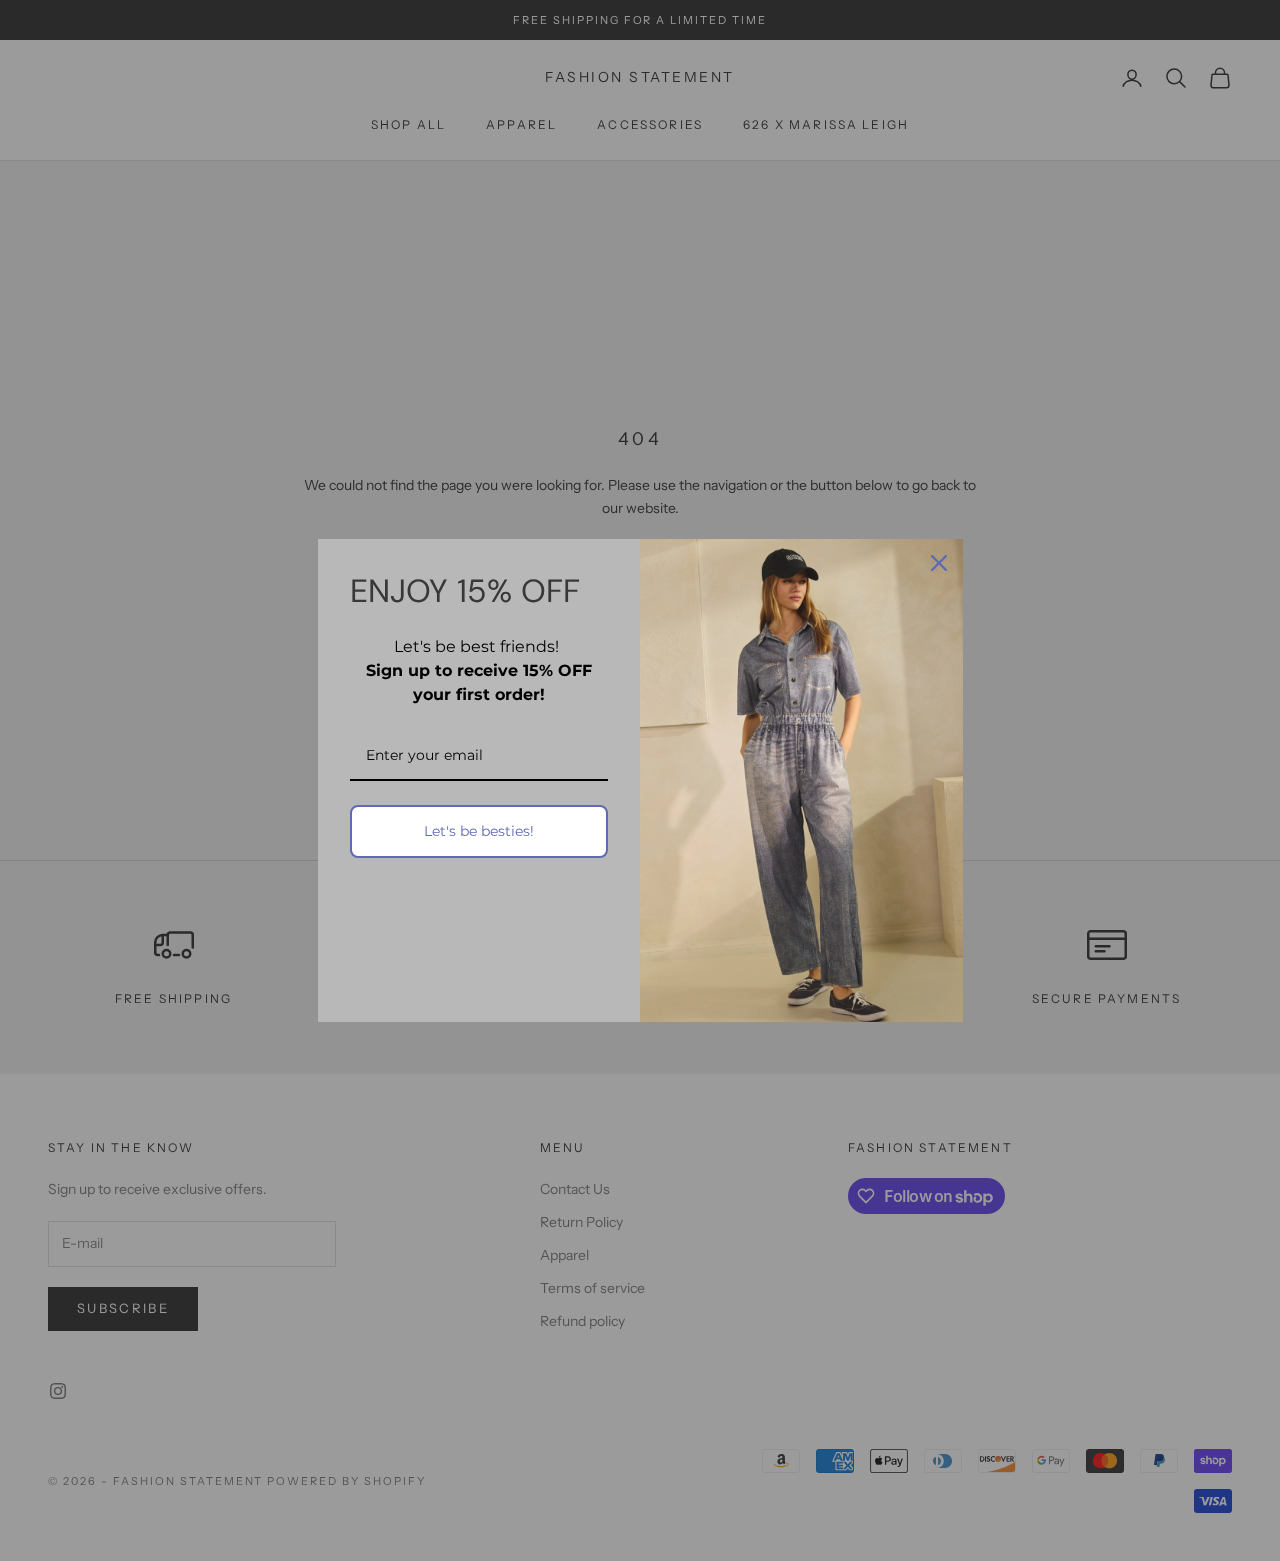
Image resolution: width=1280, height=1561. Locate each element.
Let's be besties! (479, 831)
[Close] (939, 563)
